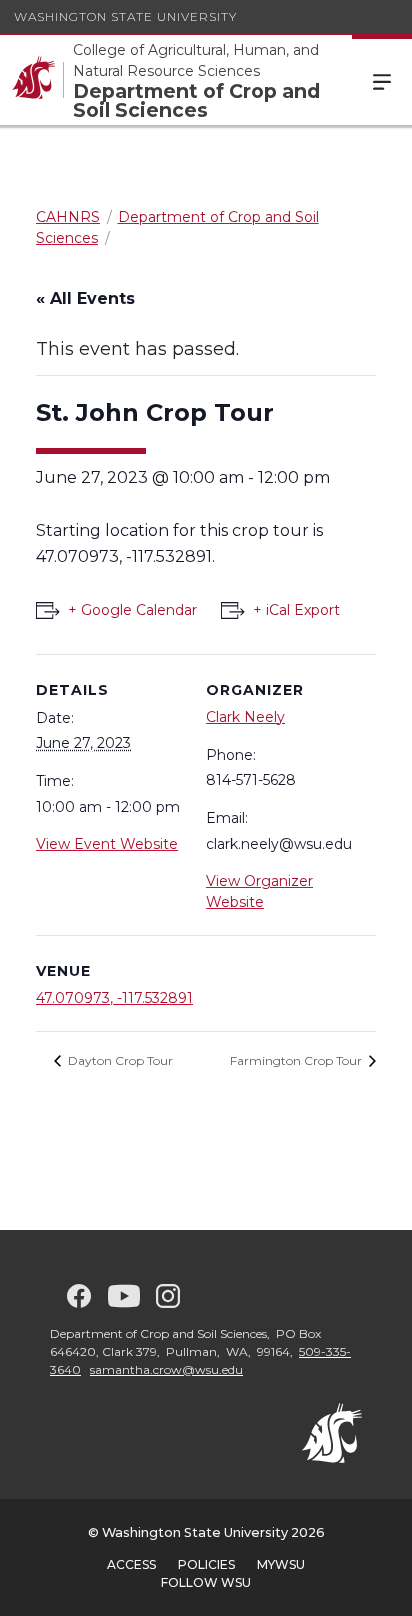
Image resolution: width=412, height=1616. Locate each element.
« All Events (85, 298)
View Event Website (107, 844)
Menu (382, 80)
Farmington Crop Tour (297, 1060)
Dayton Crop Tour (119, 1060)
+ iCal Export (296, 610)
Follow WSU (206, 1582)
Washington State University (125, 16)
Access (131, 1564)
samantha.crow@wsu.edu (166, 1369)
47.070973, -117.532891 (114, 998)
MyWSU (281, 1564)
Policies (206, 1564)
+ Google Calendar (132, 610)
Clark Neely (245, 717)
